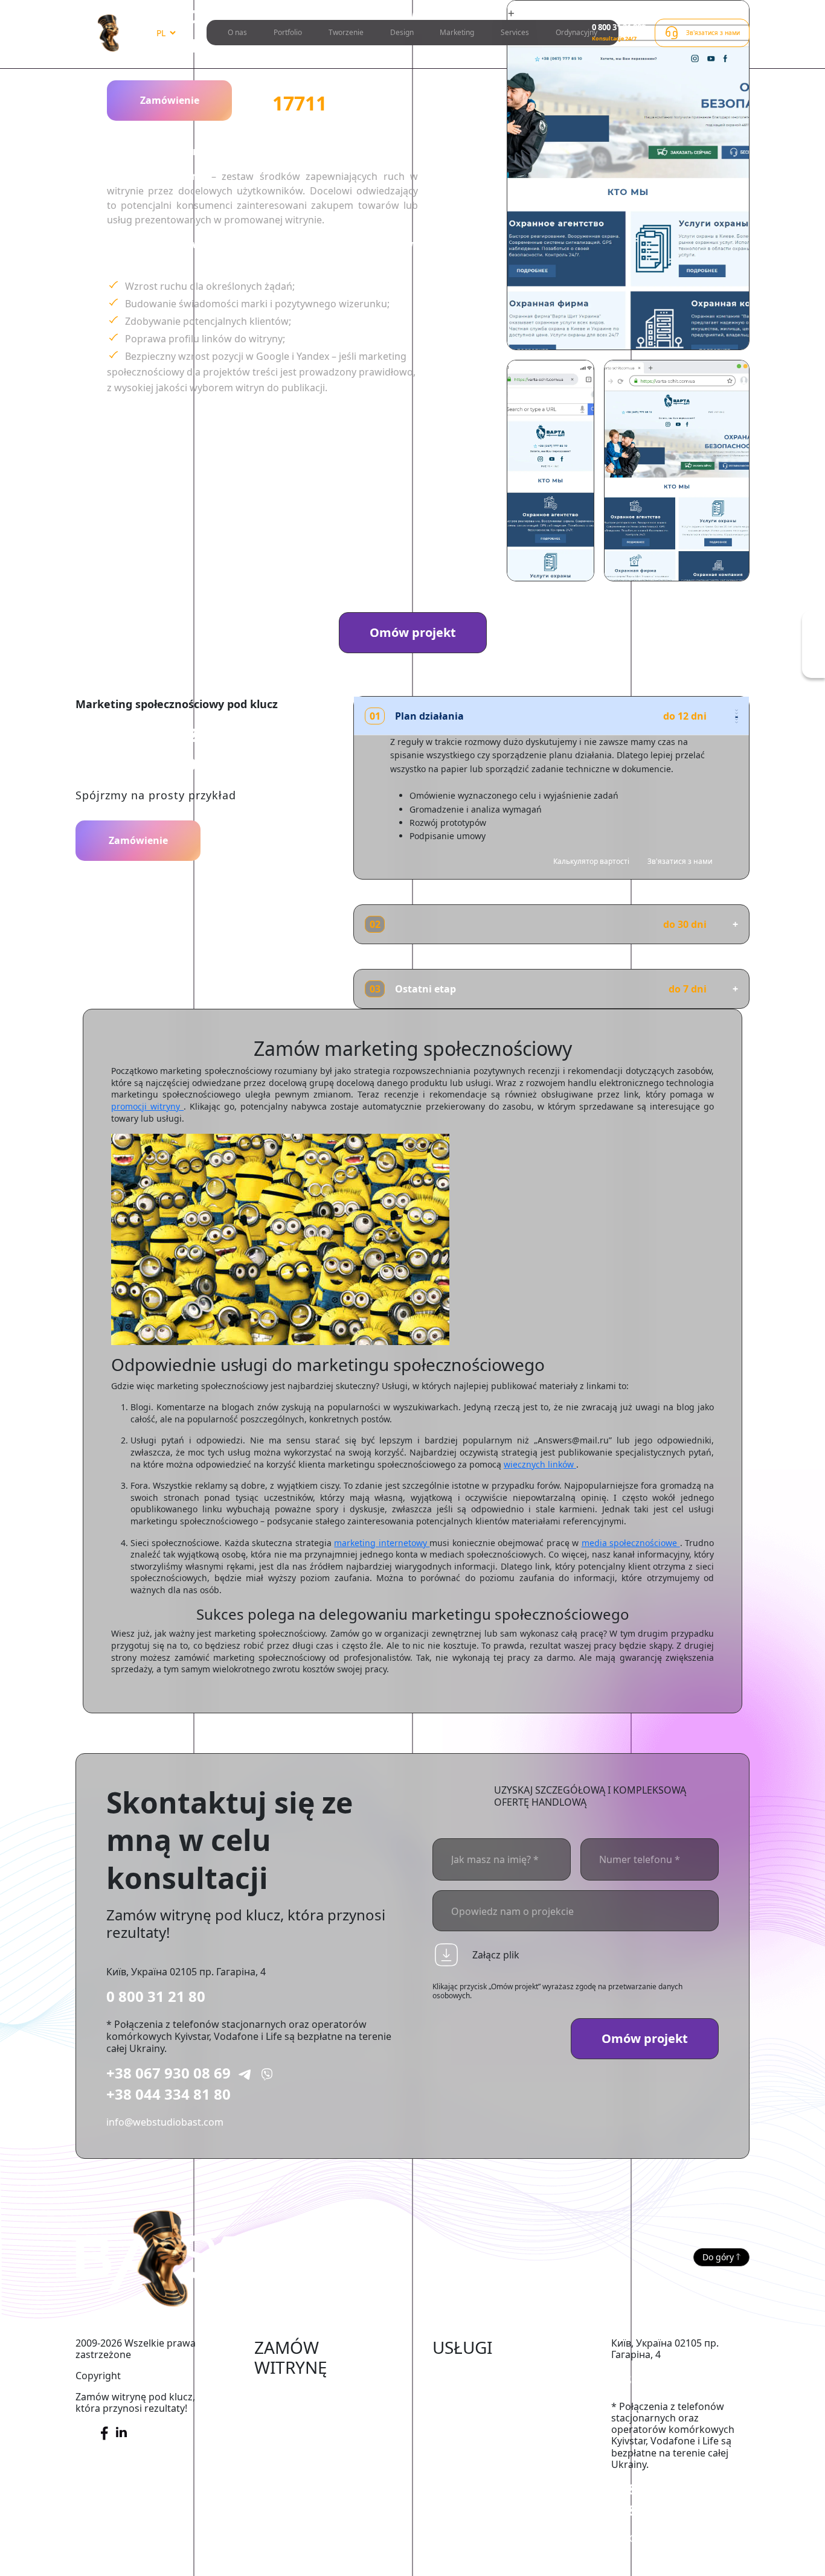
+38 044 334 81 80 (169, 2094)
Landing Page (285, 2530)
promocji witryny (147, 1106)
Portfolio (288, 32)
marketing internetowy (382, 1543)
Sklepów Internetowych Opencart (308, 2437)
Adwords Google (471, 2409)
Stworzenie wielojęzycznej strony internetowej (314, 2555)
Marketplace (283, 2411)
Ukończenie (459, 2373)
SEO (442, 2391)
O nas (237, 32)
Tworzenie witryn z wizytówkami (297, 2487)
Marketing (457, 32)
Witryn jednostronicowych (314, 2511)
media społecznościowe (631, 1543)
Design (402, 32)
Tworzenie (346, 32)
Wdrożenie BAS (467, 2427)
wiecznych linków (540, 1464)
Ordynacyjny (576, 32)
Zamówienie (170, 100)
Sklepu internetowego (305, 2393)
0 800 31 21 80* (619, 27)
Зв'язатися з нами (680, 861)
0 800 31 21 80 (156, 1996)
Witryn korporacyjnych (306, 2461)
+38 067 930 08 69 (169, 2073)
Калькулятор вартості (591, 861)
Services (515, 32)
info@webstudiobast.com (165, 2122)
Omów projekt (413, 632)
